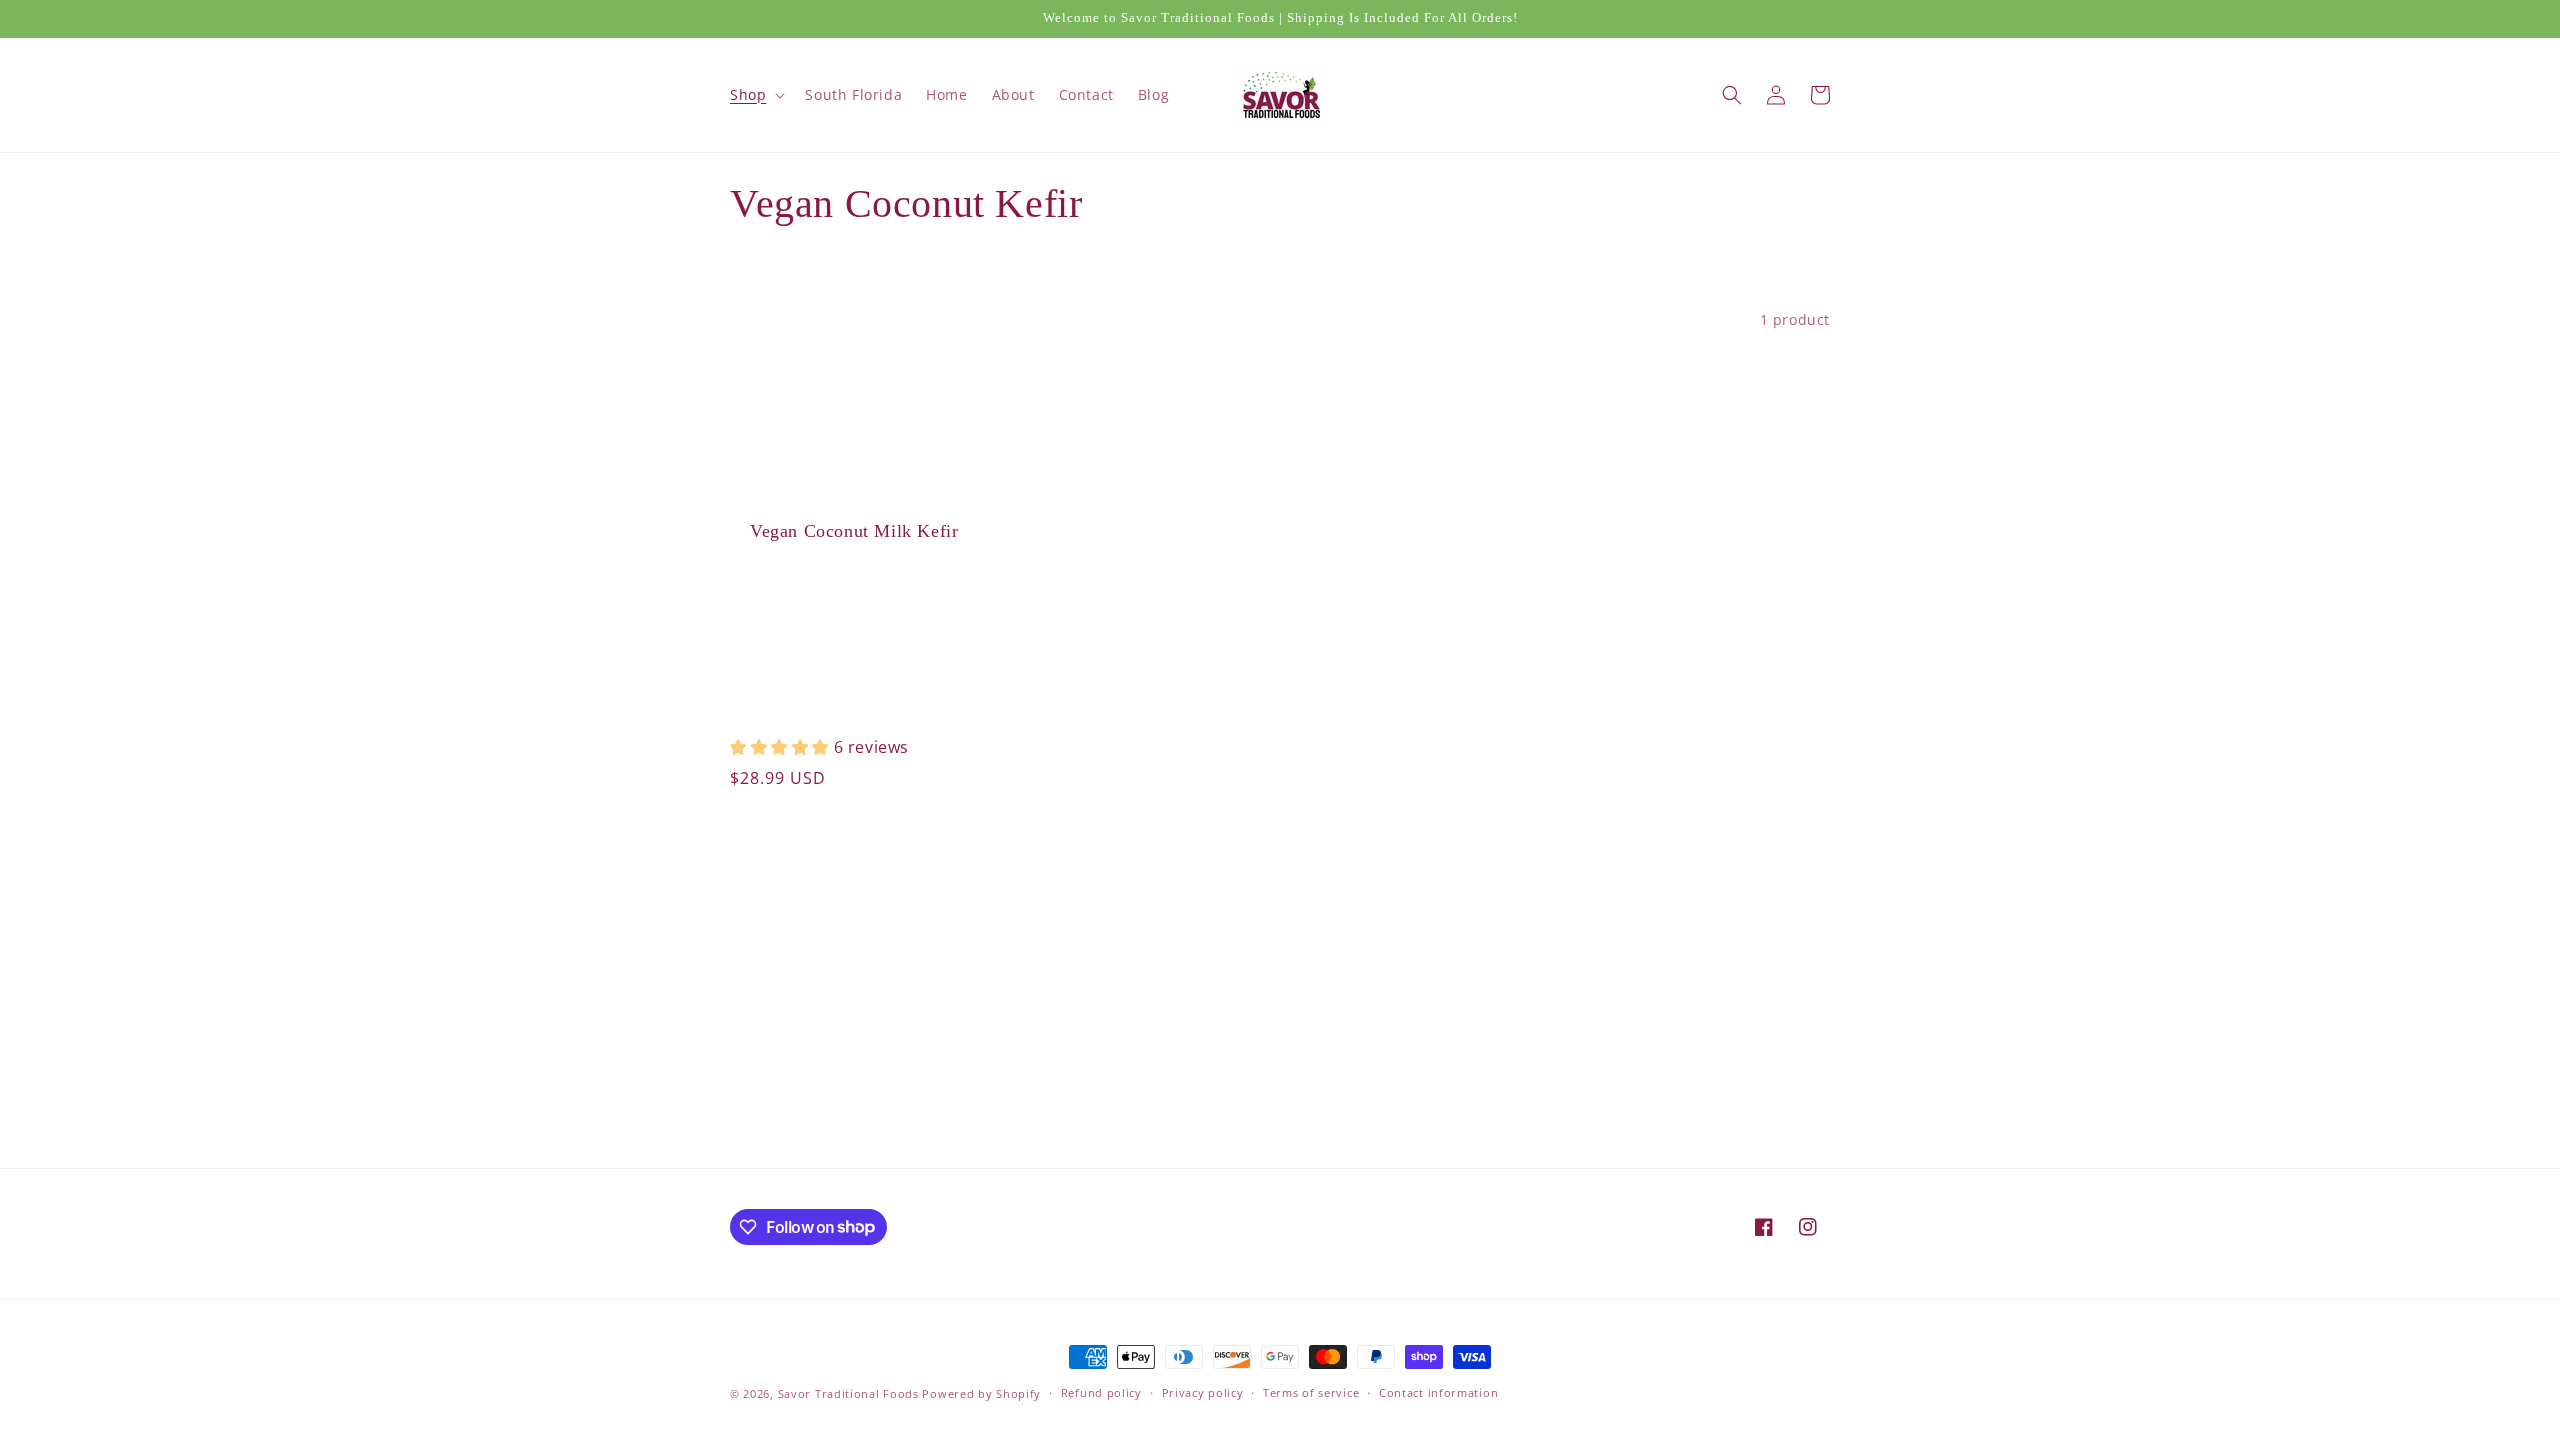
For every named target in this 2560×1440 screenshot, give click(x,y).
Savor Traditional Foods (848, 1393)
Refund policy (1101, 1392)
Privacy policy (1203, 1392)
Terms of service (1311, 1392)
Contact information (1438, 1392)
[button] (755, 95)
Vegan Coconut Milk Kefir (854, 531)
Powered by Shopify (981, 1393)
